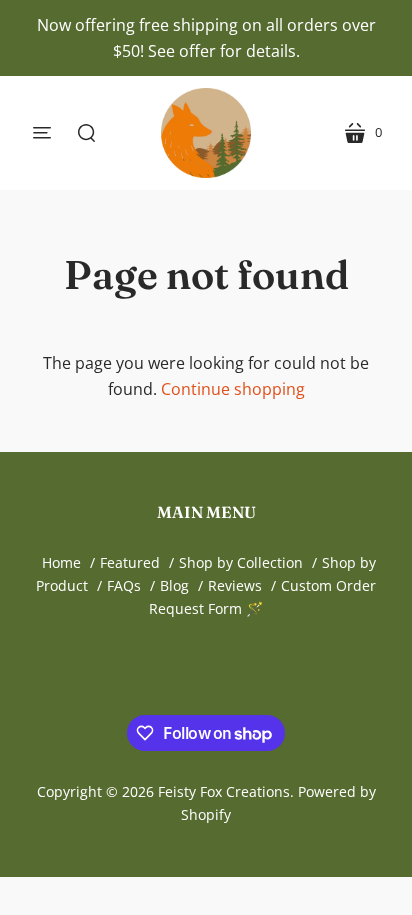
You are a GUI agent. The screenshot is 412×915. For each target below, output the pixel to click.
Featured (130, 562)
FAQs (124, 585)
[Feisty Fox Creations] (206, 133)
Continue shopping (233, 389)
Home (61, 562)
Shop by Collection (241, 562)
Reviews (235, 585)
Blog (174, 585)
